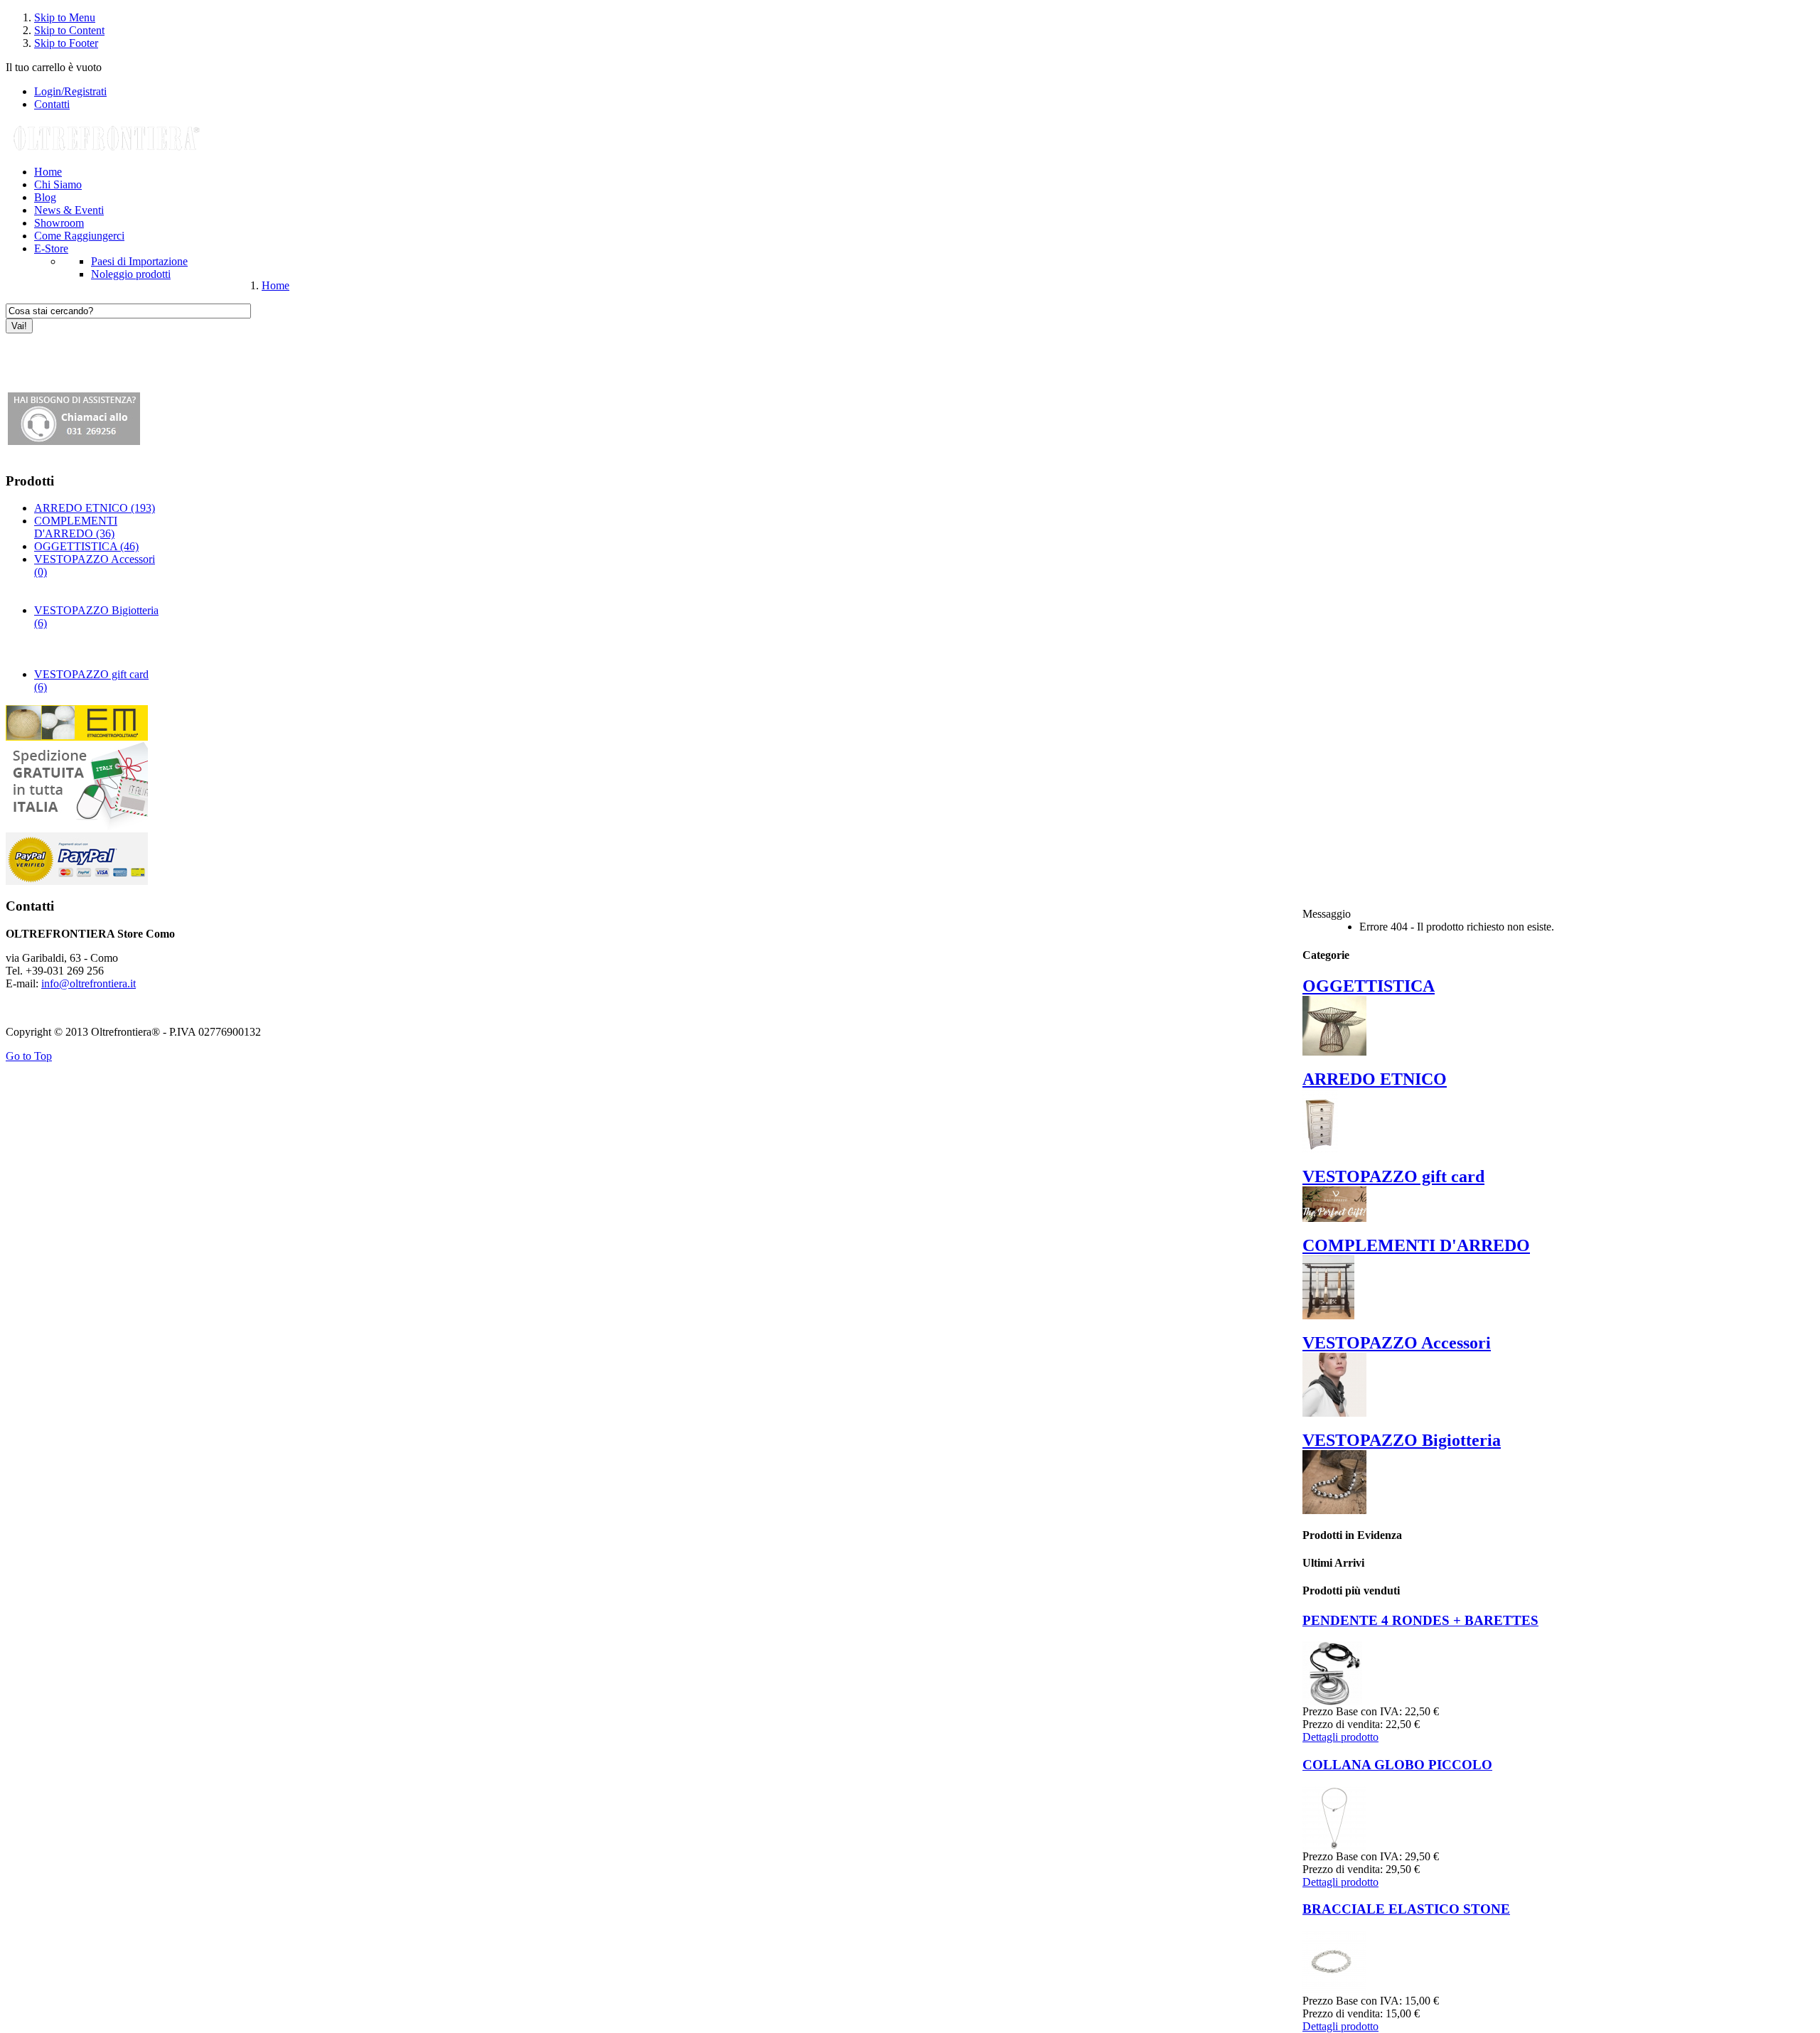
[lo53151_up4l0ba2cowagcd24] (1334, 1846)
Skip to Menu (65, 17)
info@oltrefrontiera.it (89, 983)
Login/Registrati (70, 91)
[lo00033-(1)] (1334, 1991)
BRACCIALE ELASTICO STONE (1406, 1909)
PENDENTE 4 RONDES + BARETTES (1420, 1620)
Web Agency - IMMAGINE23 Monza (92, 1008)
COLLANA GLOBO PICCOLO (1397, 1765)
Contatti (52, 104)
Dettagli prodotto (1340, 1737)
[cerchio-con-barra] (1332, 1701)
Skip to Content (69, 30)
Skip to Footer (66, 43)
